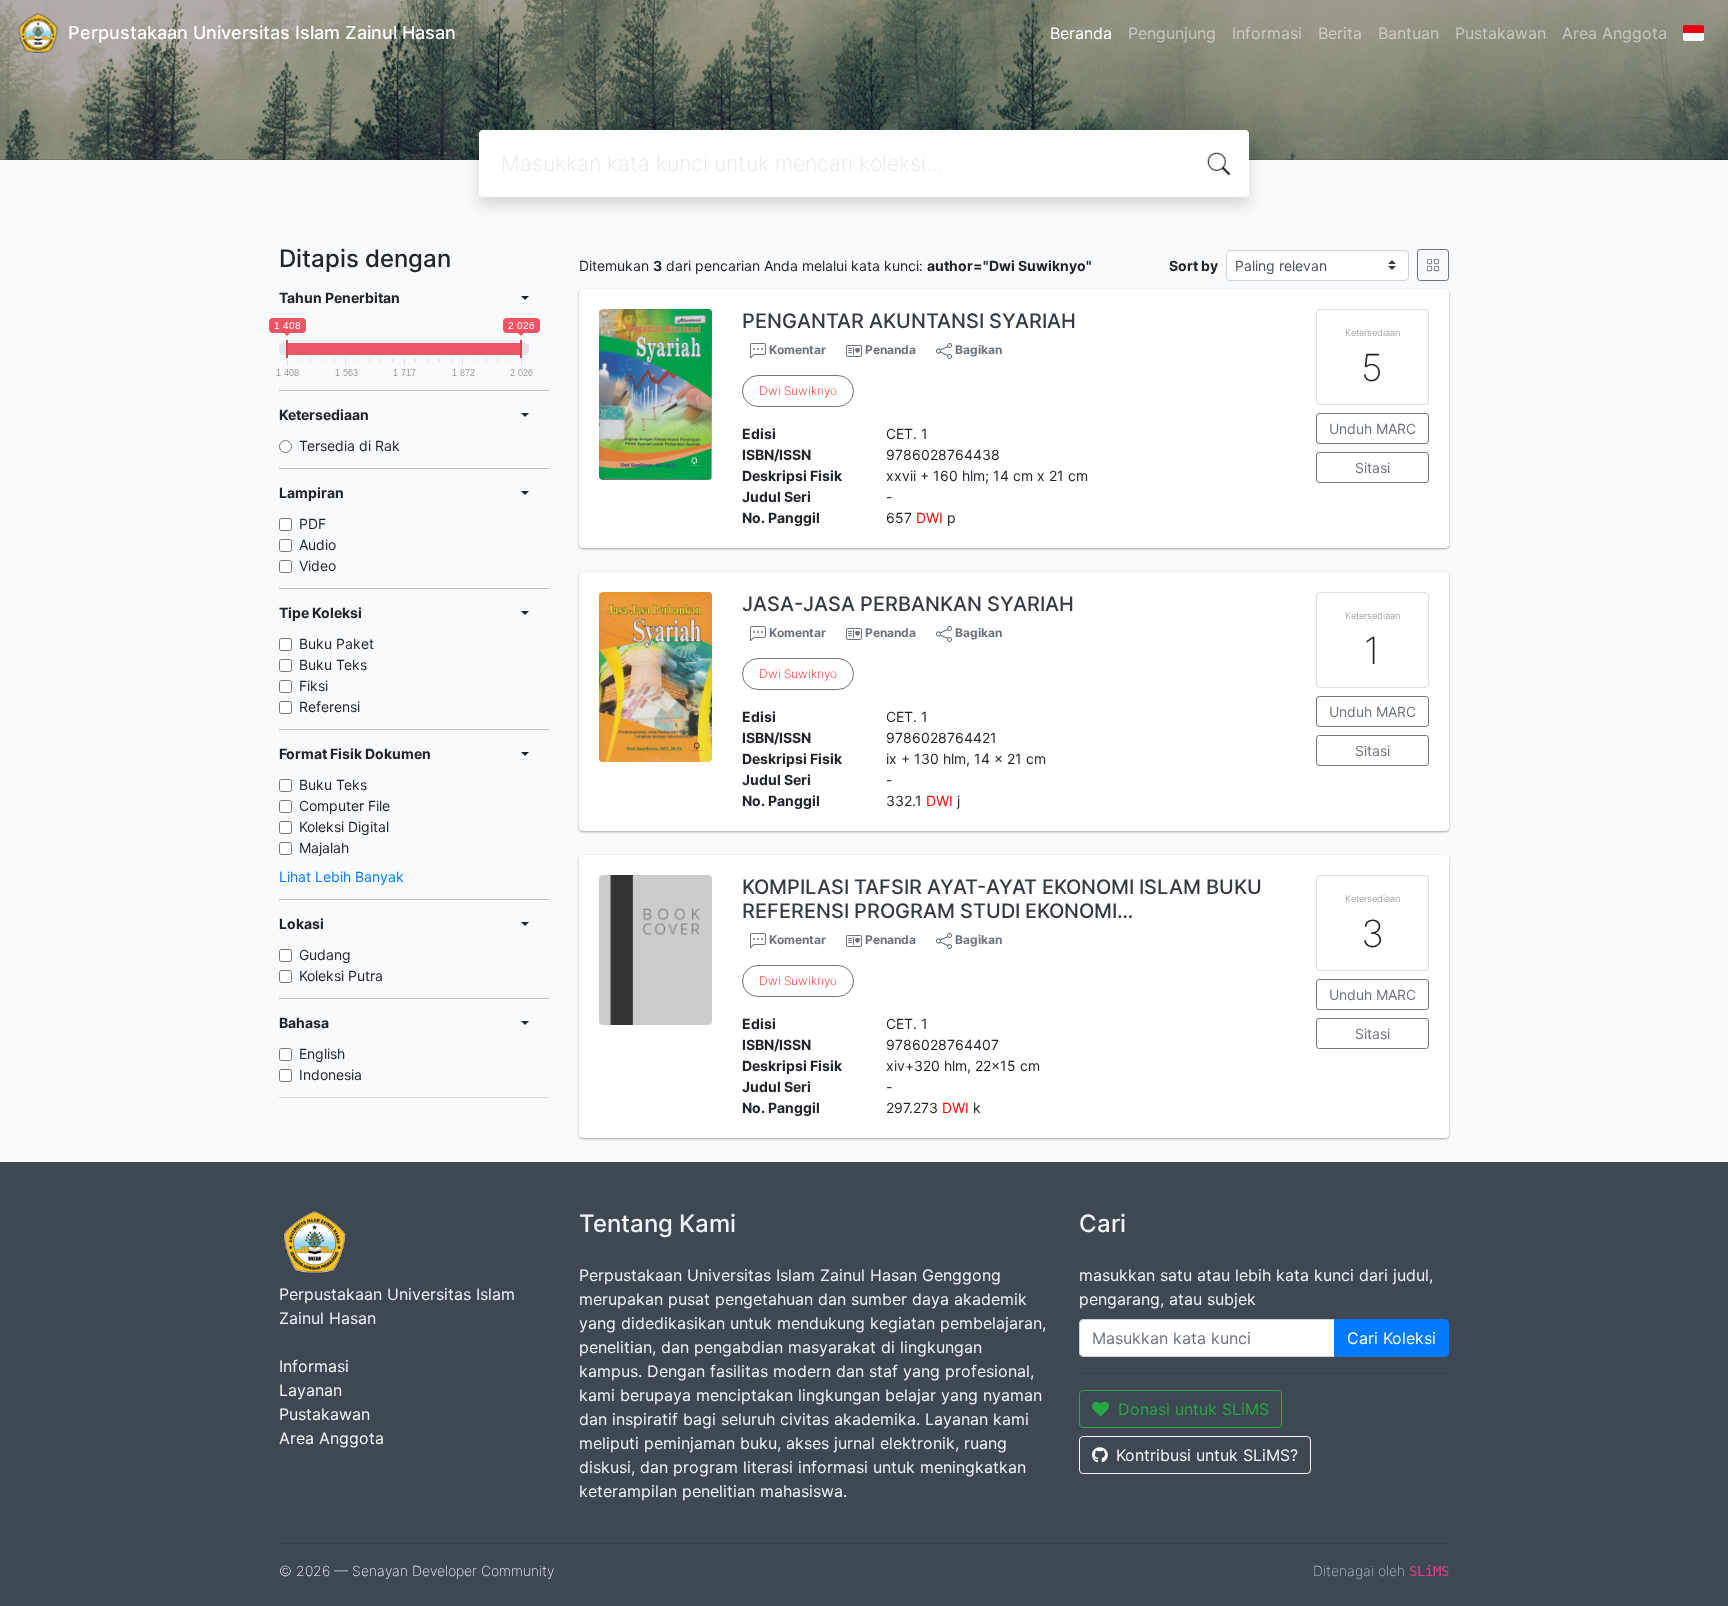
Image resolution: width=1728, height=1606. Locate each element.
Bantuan (1408, 33)
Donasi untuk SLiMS (1193, 1409)
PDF (312, 523)
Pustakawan (1500, 33)
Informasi (1267, 33)
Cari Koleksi (1391, 1338)
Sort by (1193, 265)
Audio (317, 544)
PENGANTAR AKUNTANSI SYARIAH (909, 321)
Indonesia (330, 1074)
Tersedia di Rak (349, 445)
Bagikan (977, 349)
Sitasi (1372, 467)
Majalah (324, 847)
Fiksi (313, 685)
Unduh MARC (1372, 428)
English (322, 1053)
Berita (1340, 33)
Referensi (329, 706)
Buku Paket (336, 643)
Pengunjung (1172, 33)
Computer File (344, 805)
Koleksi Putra (341, 975)
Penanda (890, 349)
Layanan (310, 1390)
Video (317, 565)
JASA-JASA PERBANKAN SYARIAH (908, 604)
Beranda (1081, 33)
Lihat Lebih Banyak (341, 876)
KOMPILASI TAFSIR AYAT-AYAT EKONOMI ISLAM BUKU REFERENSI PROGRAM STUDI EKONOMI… (1002, 899)
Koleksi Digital (344, 826)
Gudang (325, 954)
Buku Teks (333, 664)
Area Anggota (1614, 33)
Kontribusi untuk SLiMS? (1207, 1455)
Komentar (796, 349)
